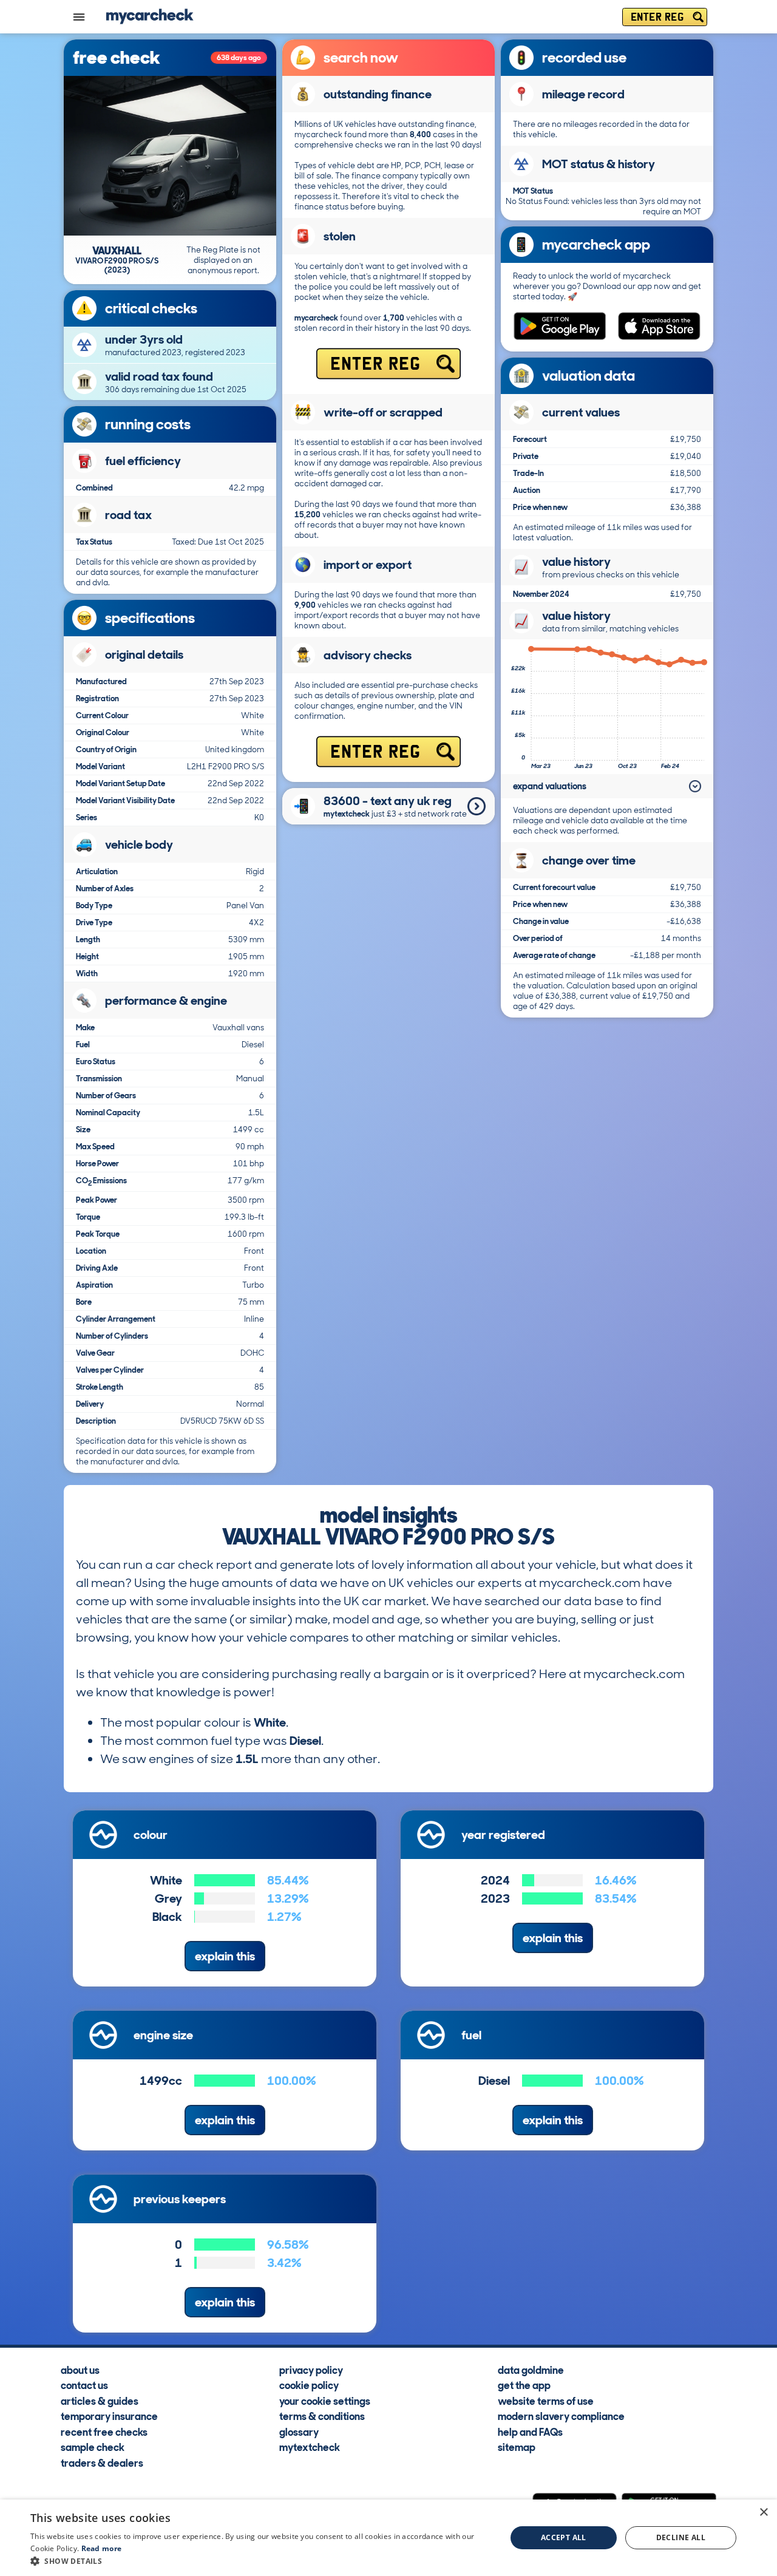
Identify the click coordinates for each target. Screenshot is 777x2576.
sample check (93, 2447)
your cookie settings (325, 2401)
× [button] (763, 2513)
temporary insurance (109, 2416)
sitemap (517, 2447)
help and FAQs (530, 2432)
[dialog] (388, 2538)
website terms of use (546, 2401)
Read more (102, 2548)
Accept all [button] (564, 2537)
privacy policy (311, 2370)
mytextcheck (310, 2447)
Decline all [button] (681, 2537)
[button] (261, 2561)
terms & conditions (322, 2416)
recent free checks (104, 2432)
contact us (84, 2385)
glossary (299, 2432)
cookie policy (309, 2385)
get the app (524, 2385)
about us (80, 2370)
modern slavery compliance (561, 2416)
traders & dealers (102, 2462)
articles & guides (100, 2401)
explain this (225, 1956)
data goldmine (531, 2370)
